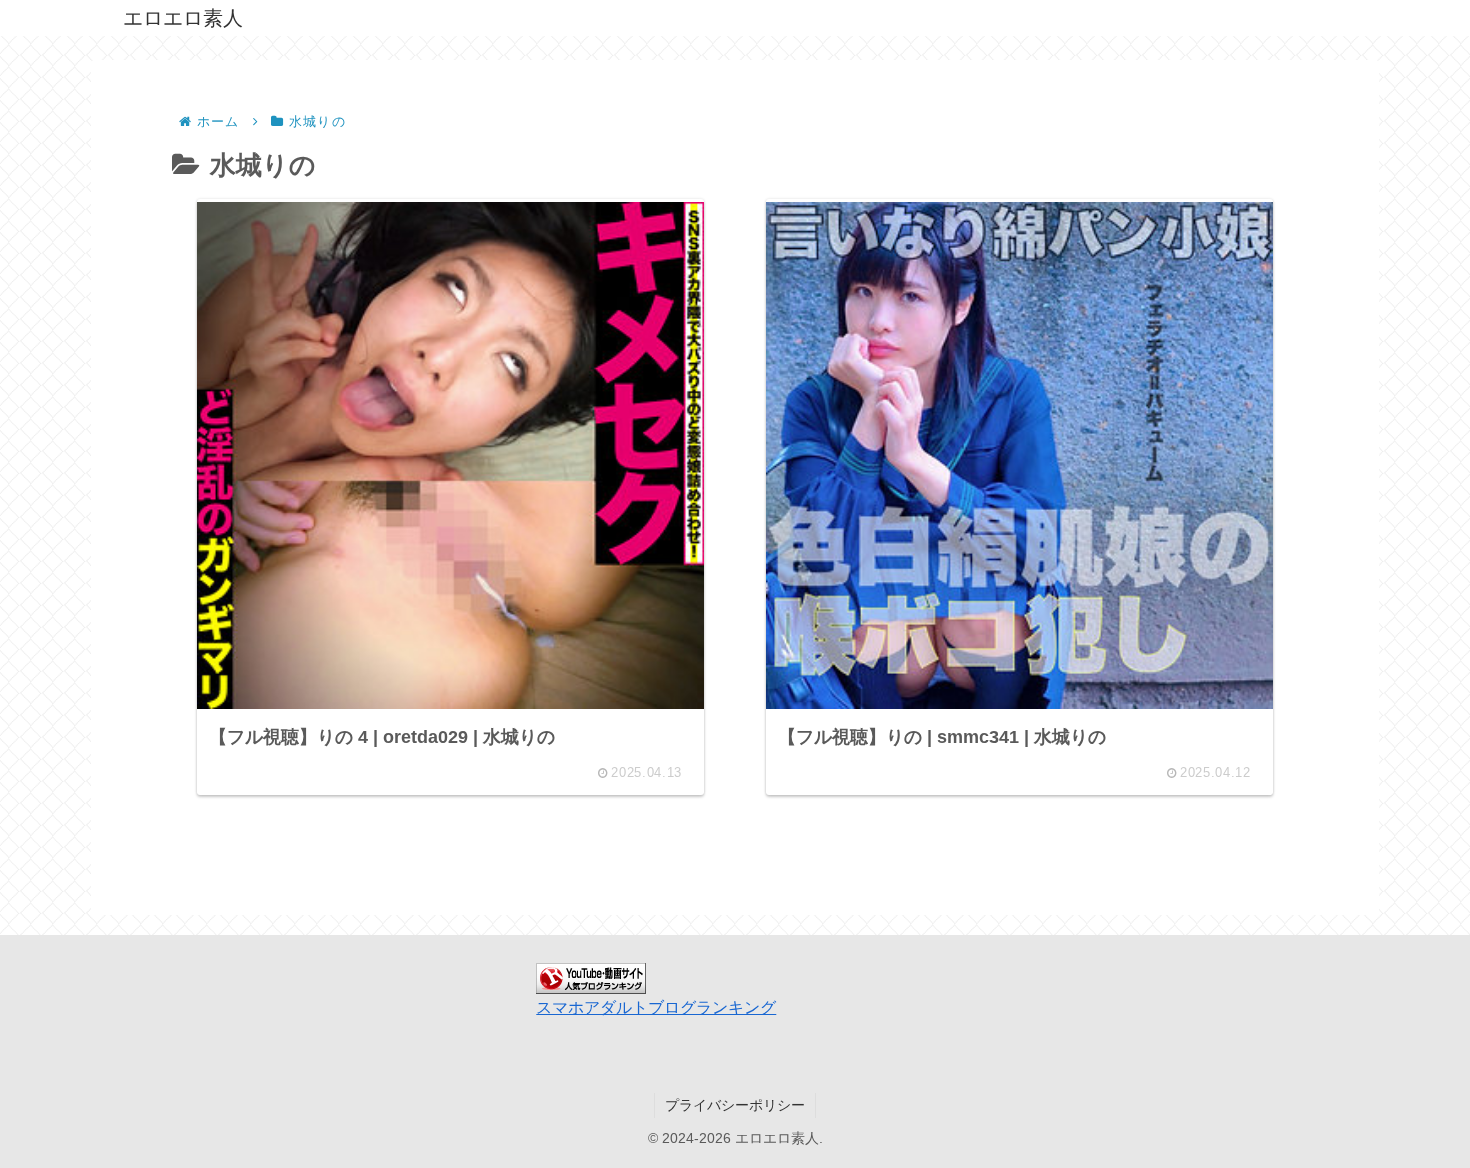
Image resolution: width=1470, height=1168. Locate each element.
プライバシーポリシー (735, 1105)
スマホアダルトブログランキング (656, 1007)
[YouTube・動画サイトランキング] (591, 976)
